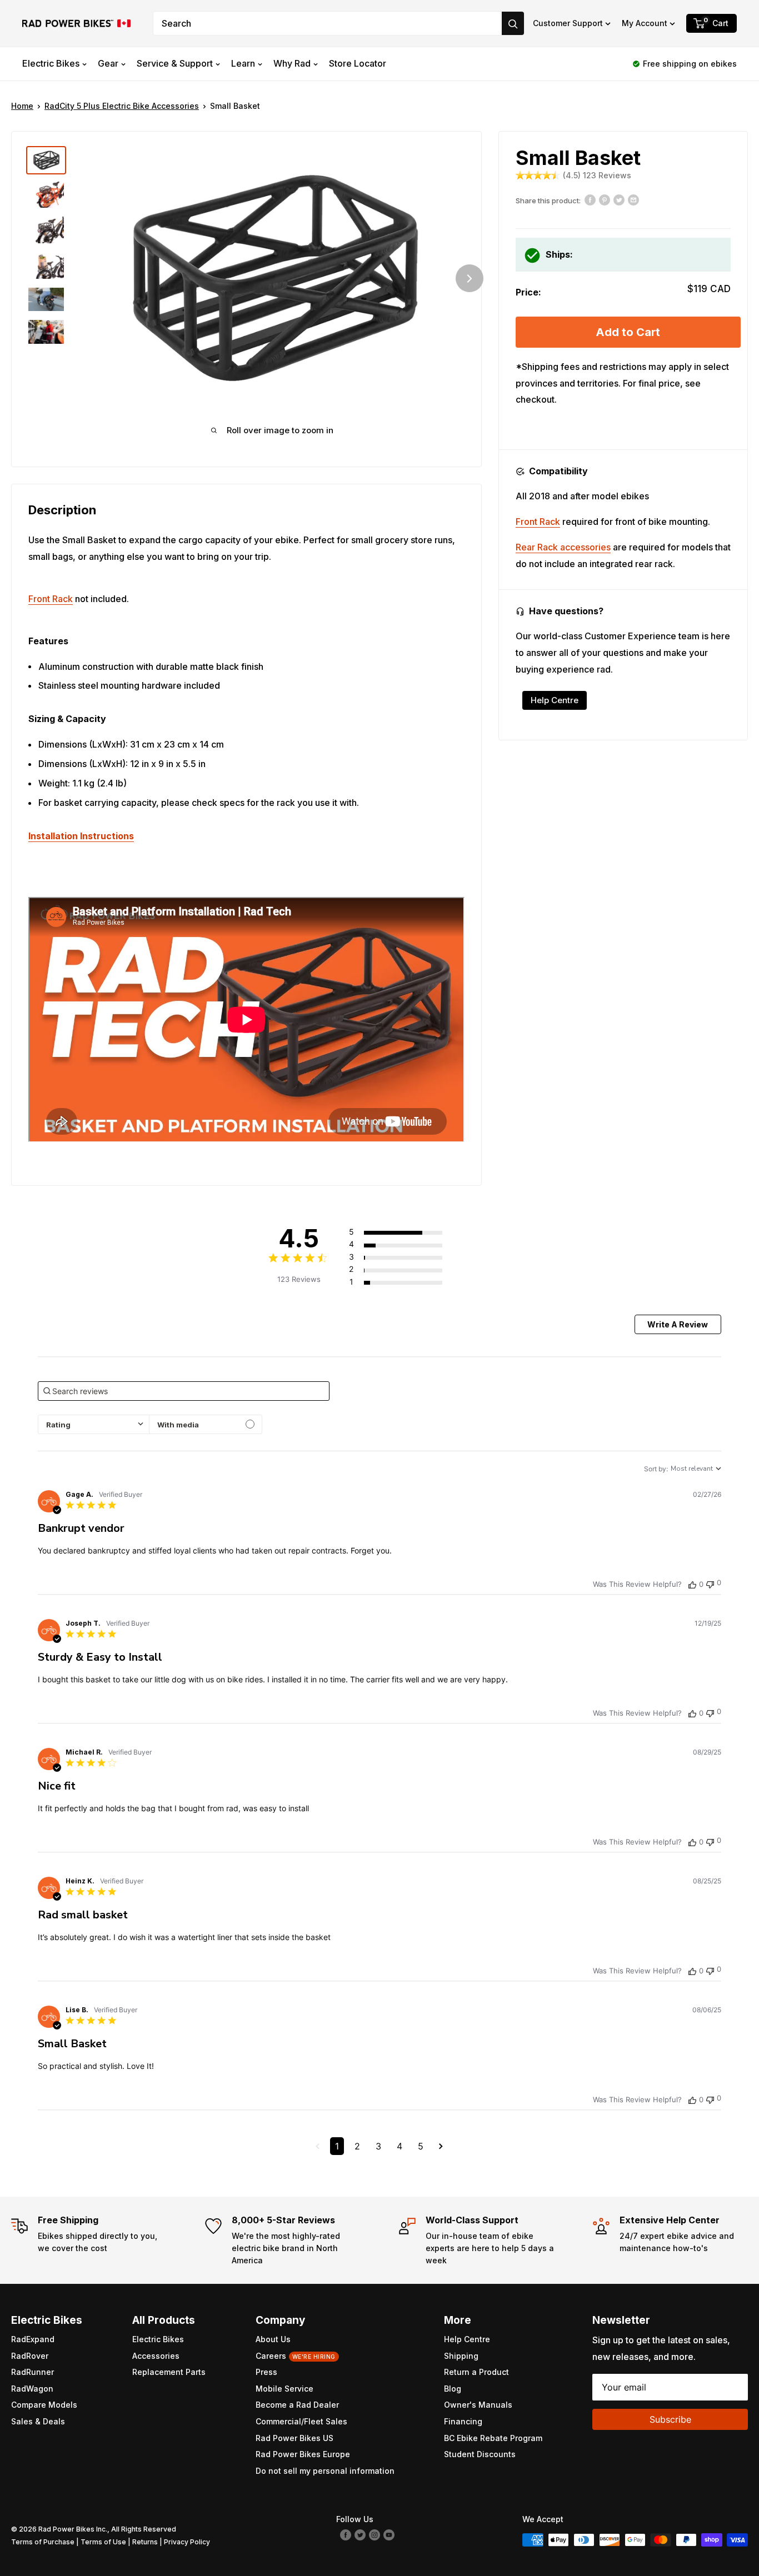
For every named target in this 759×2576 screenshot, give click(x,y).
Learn (243, 63)
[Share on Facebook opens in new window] (590, 199)
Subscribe (670, 2419)
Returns (145, 2542)
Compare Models (44, 2405)
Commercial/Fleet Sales (301, 2421)
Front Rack (51, 599)
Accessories (156, 2356)
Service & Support (175, 63)
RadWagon (32, 2389)
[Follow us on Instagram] (374, 2534)
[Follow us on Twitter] (360, 2534)
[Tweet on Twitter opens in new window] (619, 199)
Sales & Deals (38, 2421)
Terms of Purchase (43, 2542)
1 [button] (337, 2146)
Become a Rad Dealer (297, 2405)
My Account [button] (645, 23)
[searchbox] (184, 1391)
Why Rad (292, 63)
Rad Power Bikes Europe (303, 2454)
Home (22, 106)
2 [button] (357, 2146)
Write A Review (678, 1324)
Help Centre (555, 700)
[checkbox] (206, 1424)
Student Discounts (480, 2454)
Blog (453, 2389)
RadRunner (33, 2372)
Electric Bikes (51, 63)
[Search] (513, 23)
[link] (408, 1282)
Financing (463, 2421)
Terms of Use (103, 2542)
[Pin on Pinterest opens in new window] (605, 199)
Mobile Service (284, 2389)
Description (62, 510)
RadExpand (33, 2339)
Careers (296, 2356)
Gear (108, 63)
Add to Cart (628, 332)
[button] (572, 23)
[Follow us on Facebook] (346, 2534)
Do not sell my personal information (325, 2471)
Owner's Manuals (478, 2405)
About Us (273, 2339)
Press (266, 2372)
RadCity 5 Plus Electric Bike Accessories (122, 106)
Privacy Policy (187, 2542)
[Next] (470, 278)
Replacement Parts (169, 2372)
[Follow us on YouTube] (389, 2534)
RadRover (30, 2356)
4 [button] (400, 2146)
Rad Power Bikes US (294, 2438)
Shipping (461, 2356)
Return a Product (476, 2372)
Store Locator (358, 63)
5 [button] (421, 2146)
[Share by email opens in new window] (633, 199)
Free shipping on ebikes (690, 64)
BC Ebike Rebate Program (493, 2438)
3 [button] (378, 2146)
